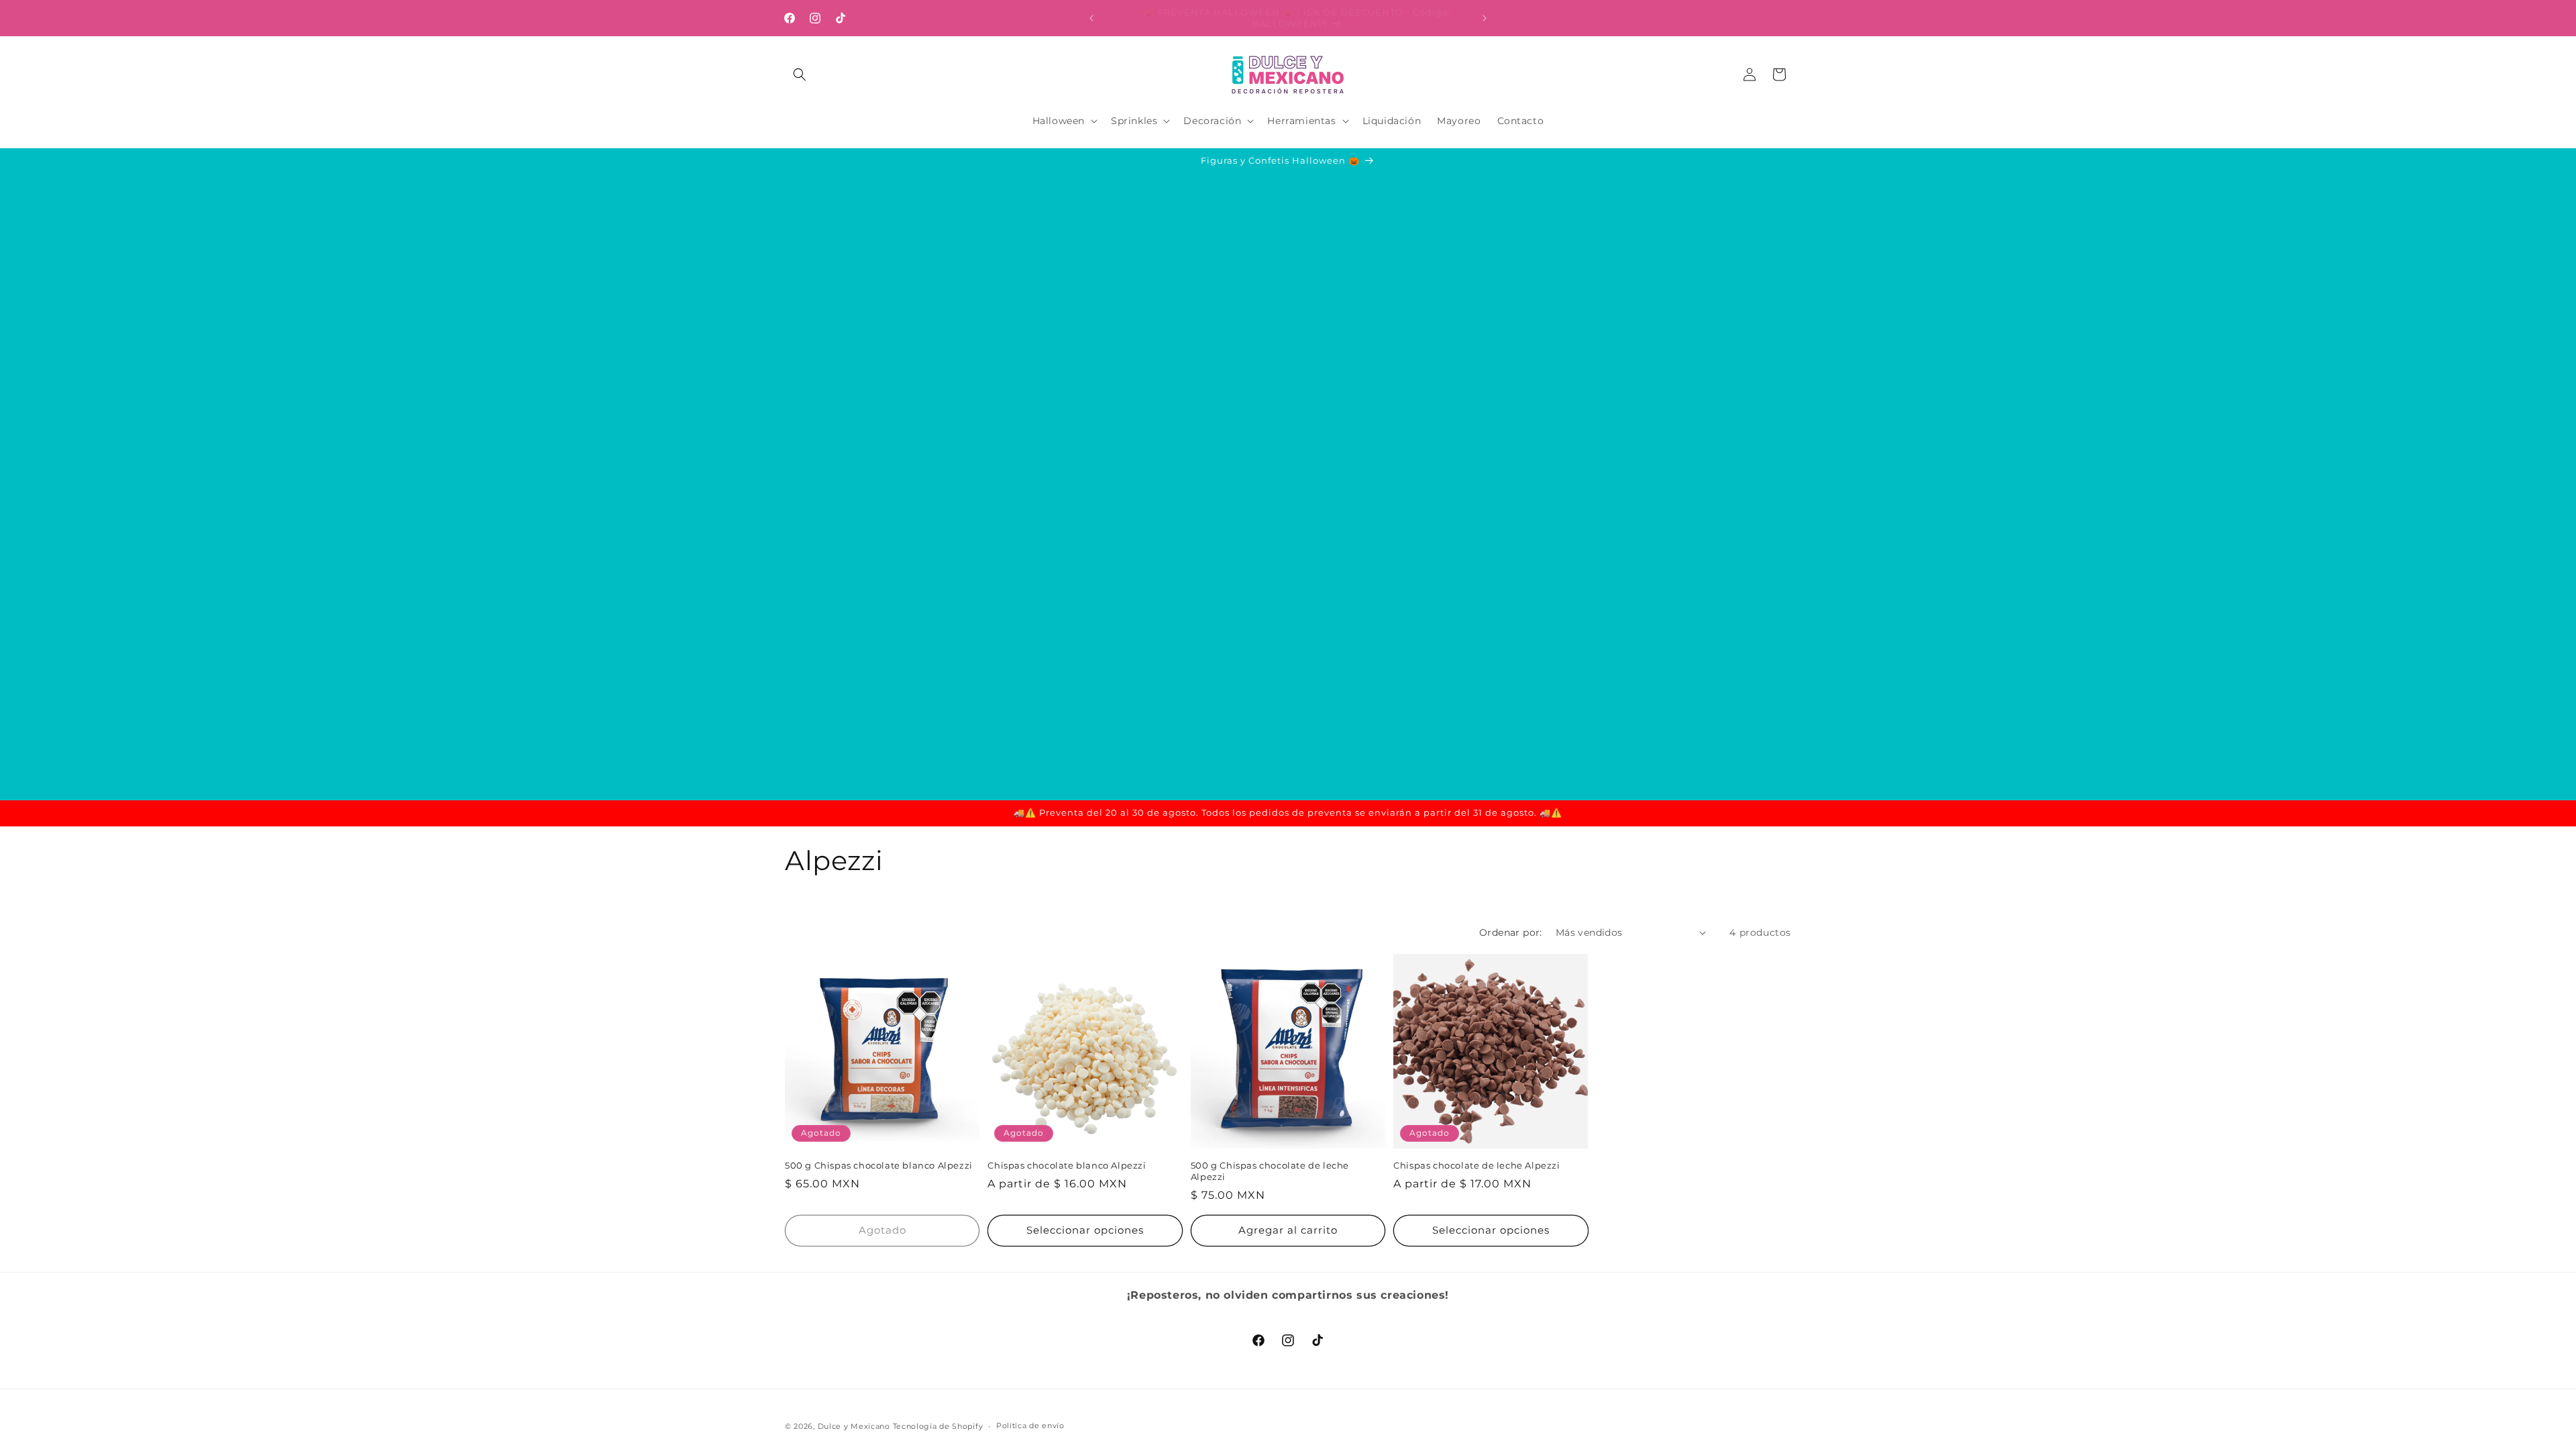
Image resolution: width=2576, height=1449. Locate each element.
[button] (800, 74)
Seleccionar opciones (1085, 1230)
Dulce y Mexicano (854, 1426)
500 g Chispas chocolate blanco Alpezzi (879, 1165)
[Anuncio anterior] (1091, 18)
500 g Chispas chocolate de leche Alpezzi (1270, 1171)
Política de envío (1030, 1426)
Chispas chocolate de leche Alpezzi (1477, 1165)
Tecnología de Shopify (938, 1426)
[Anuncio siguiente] (1485, 18)
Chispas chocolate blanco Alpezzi (1067, 1165)
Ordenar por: (1511, 932)
